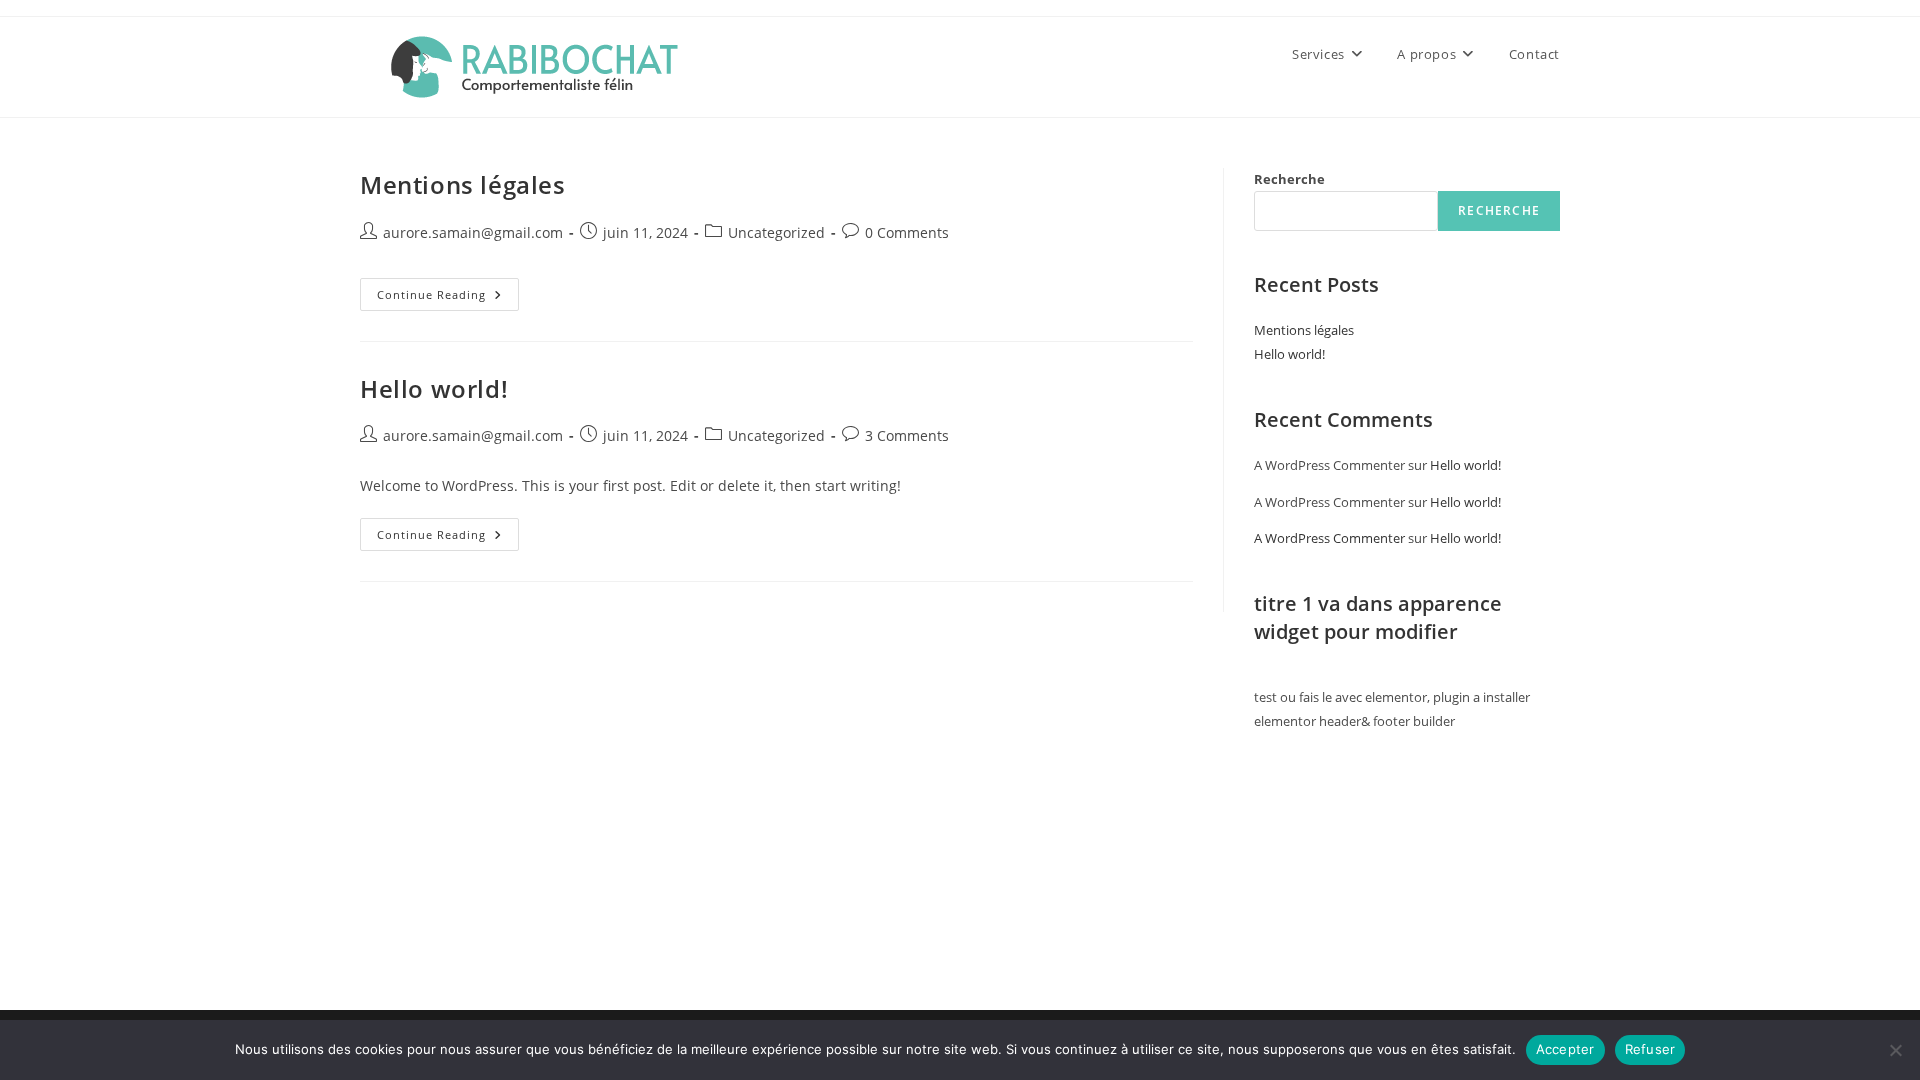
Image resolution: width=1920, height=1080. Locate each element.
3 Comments (907, 435)
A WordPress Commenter (1329, 538)
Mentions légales (463, 184)
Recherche (1289, 179)
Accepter (1565, 1049)
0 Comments (907, 232)
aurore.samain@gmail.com (473, 232)
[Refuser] (1895, 1050)
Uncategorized (776, 232)
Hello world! (434, 388)
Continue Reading (448, 298)
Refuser (1650, 1049)
